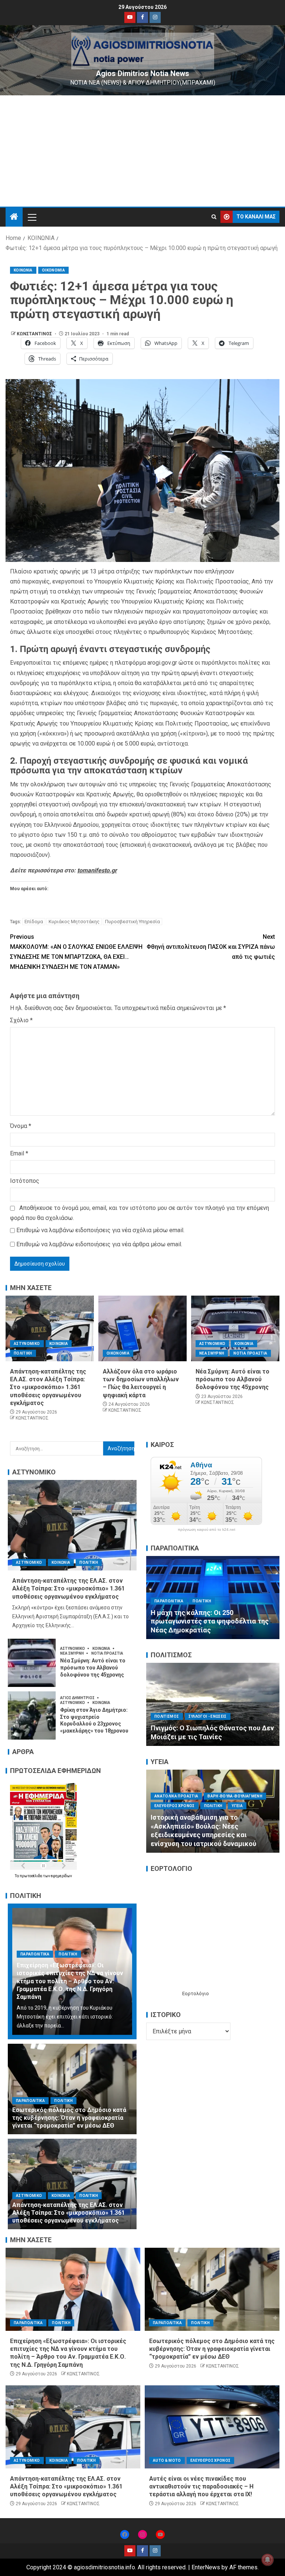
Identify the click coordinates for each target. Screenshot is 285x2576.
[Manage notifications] (268, 2560)
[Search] (214, 217)
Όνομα (21, 1126)
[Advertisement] (142, 151)
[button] (32, 217)
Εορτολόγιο (196, 1993)
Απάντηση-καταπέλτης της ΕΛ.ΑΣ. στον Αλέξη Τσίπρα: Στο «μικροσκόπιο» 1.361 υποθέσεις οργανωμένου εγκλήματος (48, 1387)
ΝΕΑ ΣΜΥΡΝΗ (212, 1353)
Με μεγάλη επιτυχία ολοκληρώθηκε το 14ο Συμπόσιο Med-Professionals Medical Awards (212, 1835)
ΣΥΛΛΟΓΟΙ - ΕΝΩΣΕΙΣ (208, 1699)
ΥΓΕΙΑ (207, 1815)
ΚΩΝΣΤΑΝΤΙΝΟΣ (35, 334)
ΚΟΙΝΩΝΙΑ (23, 270)
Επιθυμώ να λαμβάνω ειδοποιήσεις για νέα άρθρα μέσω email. (99, 1244)
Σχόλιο (21, 1020)
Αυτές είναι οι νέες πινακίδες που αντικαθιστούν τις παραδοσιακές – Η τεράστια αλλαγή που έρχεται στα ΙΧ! (201, 2487)
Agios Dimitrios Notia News (142, 73)
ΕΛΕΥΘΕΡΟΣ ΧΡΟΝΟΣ (175, 1805)
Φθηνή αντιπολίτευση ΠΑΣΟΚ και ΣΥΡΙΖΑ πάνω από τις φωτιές (211, 947)
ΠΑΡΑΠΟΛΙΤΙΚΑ (35, 1954)
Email (19, 1153)
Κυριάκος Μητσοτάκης (74, 922)
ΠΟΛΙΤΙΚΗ (23, 1353)
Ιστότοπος (25, 1181)
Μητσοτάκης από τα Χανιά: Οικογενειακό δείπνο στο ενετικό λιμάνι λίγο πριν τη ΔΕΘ (204, 1621)
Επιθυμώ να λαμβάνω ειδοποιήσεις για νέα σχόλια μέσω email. (100, 1230)
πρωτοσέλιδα (31, 1876)
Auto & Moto (167, 2460)
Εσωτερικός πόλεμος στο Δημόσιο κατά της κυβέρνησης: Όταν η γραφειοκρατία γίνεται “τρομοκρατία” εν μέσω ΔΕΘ (69, 2118)
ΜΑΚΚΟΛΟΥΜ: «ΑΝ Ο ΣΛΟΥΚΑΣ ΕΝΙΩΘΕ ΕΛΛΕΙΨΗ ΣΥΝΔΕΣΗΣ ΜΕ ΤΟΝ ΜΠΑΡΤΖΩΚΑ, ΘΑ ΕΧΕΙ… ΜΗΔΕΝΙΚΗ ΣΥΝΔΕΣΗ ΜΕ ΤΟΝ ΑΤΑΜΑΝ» (76, 952)
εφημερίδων (61, 1876)
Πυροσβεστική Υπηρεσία (132, 922)
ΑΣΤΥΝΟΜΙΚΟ (27, 1344)
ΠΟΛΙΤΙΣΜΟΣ (167, 1699)
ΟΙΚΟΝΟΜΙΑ (53, 270)
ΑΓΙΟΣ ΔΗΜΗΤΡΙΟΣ (78, 1698)
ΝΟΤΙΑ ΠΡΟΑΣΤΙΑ (250, 1353)
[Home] (14, 217)
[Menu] (32, 217)
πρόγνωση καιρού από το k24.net (207, 1530)
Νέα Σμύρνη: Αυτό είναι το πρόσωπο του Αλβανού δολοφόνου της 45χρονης (232, 1379)
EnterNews (206, 2567)
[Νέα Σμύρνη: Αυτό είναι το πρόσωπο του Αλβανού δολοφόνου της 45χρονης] (235, 1328)
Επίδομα (34, 922)
